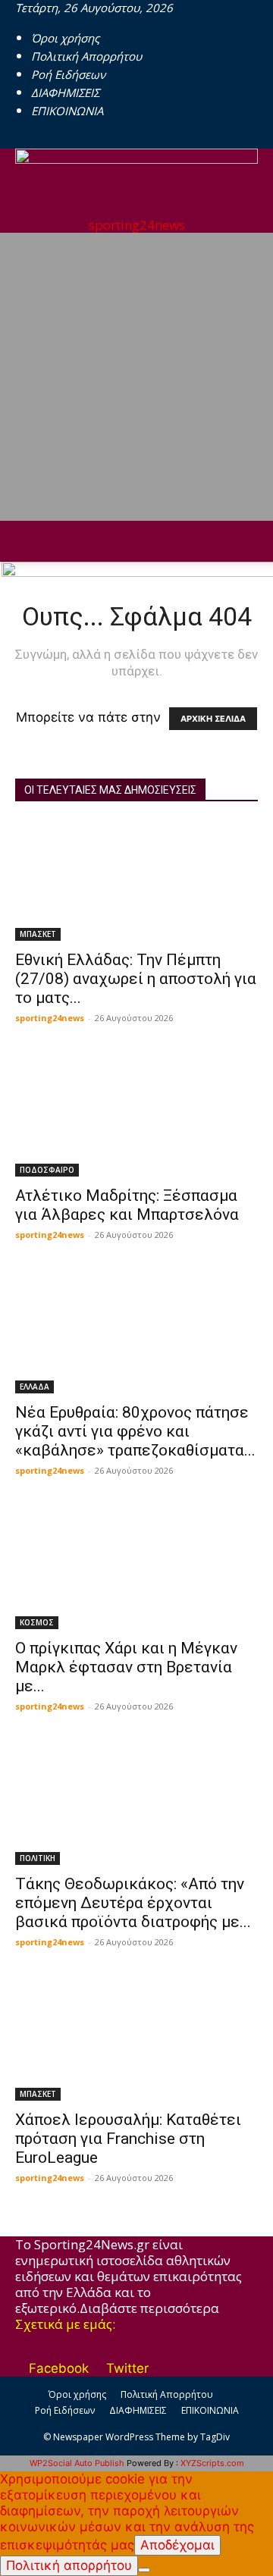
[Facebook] (22, 141)
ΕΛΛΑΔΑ (35, 1387)
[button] (26, 541)
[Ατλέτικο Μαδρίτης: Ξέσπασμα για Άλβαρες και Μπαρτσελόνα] (136, 1117)
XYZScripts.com (212, 2463)
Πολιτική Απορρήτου (86, 56)
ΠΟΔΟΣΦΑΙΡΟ (47, 1170)
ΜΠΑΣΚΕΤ (38, 934)
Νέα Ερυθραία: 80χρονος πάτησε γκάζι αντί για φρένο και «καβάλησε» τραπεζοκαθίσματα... (135, 1431)
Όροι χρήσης (65, 38)
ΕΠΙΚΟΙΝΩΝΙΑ (67, 111)
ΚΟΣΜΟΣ (37, 1622)
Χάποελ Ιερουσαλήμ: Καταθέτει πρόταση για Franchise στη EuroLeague (128, 2139)
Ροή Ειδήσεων (68, 74)
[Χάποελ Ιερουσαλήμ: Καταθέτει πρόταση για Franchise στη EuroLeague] (136, 2041)
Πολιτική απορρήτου (69, 2565)
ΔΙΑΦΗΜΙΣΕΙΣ (65, 92)
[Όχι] (144, 2570)
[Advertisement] (136, 377)
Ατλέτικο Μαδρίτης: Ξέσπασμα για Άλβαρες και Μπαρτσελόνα (127, 1205)
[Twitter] (33, 141)
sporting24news (50, 1018)
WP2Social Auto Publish (77, 2463)
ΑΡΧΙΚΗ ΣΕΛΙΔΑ (213, 719)
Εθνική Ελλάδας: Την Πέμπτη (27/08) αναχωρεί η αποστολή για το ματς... (136, 979)
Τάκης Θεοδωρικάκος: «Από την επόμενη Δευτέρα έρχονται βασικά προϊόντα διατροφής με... (133, 1903)
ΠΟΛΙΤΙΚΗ (38, 1858)
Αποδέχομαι (177, 2545)
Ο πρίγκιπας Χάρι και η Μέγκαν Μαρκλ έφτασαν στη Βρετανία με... (126, 1667)
